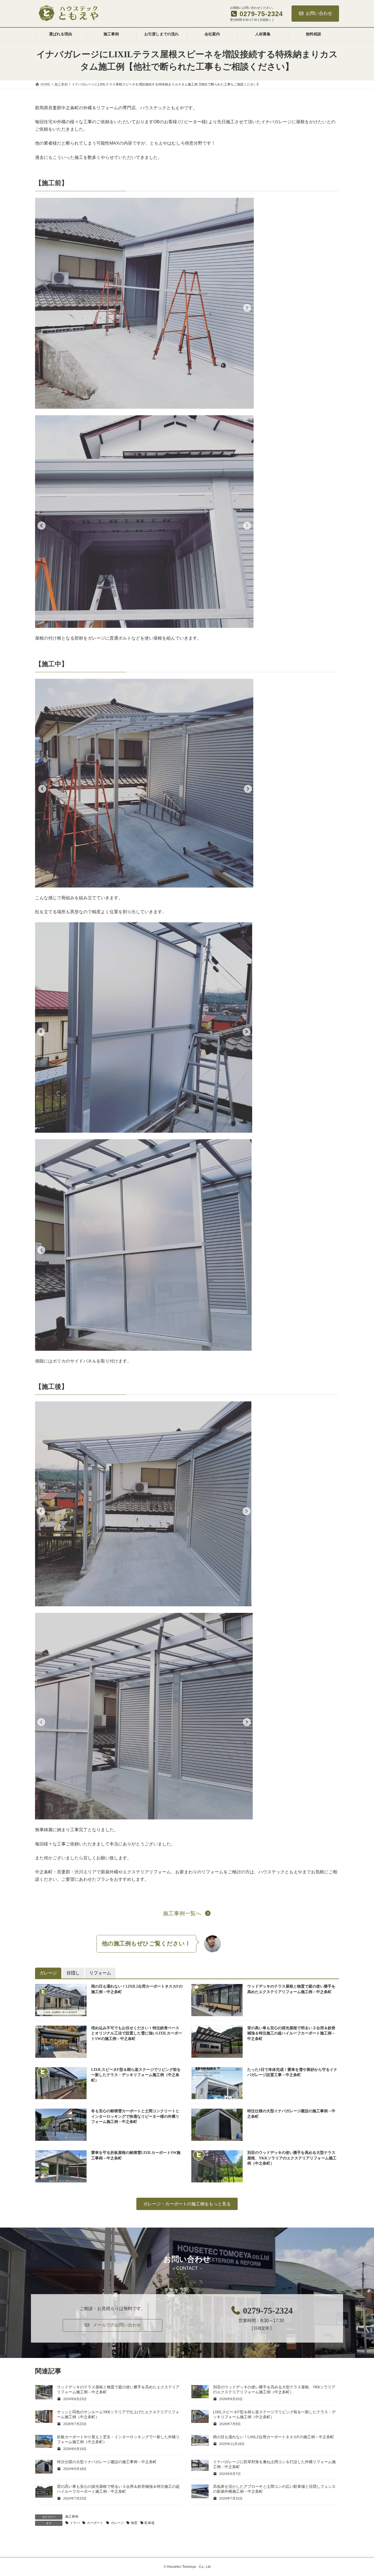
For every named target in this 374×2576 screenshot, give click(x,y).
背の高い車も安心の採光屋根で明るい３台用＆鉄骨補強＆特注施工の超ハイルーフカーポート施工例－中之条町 (291, 2033)
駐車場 (149, 2523)
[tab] (48, 1973)
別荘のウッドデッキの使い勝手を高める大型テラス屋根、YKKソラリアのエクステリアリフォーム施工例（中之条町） (292, 2158)
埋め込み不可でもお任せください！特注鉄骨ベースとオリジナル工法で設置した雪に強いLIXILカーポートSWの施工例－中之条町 (137, 2033)
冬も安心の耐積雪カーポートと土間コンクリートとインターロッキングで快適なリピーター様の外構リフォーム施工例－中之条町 (135, 2116)
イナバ (75, 2523)
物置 (134, 2523)
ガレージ (117, 2523)
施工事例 (72, 2517)
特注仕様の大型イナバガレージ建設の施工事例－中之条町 (107, 2462)
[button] (187, 1913)
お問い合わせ (319, 13)
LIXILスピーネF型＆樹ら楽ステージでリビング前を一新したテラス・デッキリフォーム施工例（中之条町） (136, 2075)
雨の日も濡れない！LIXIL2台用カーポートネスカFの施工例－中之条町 (274, 2437)
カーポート (95, 2523)
